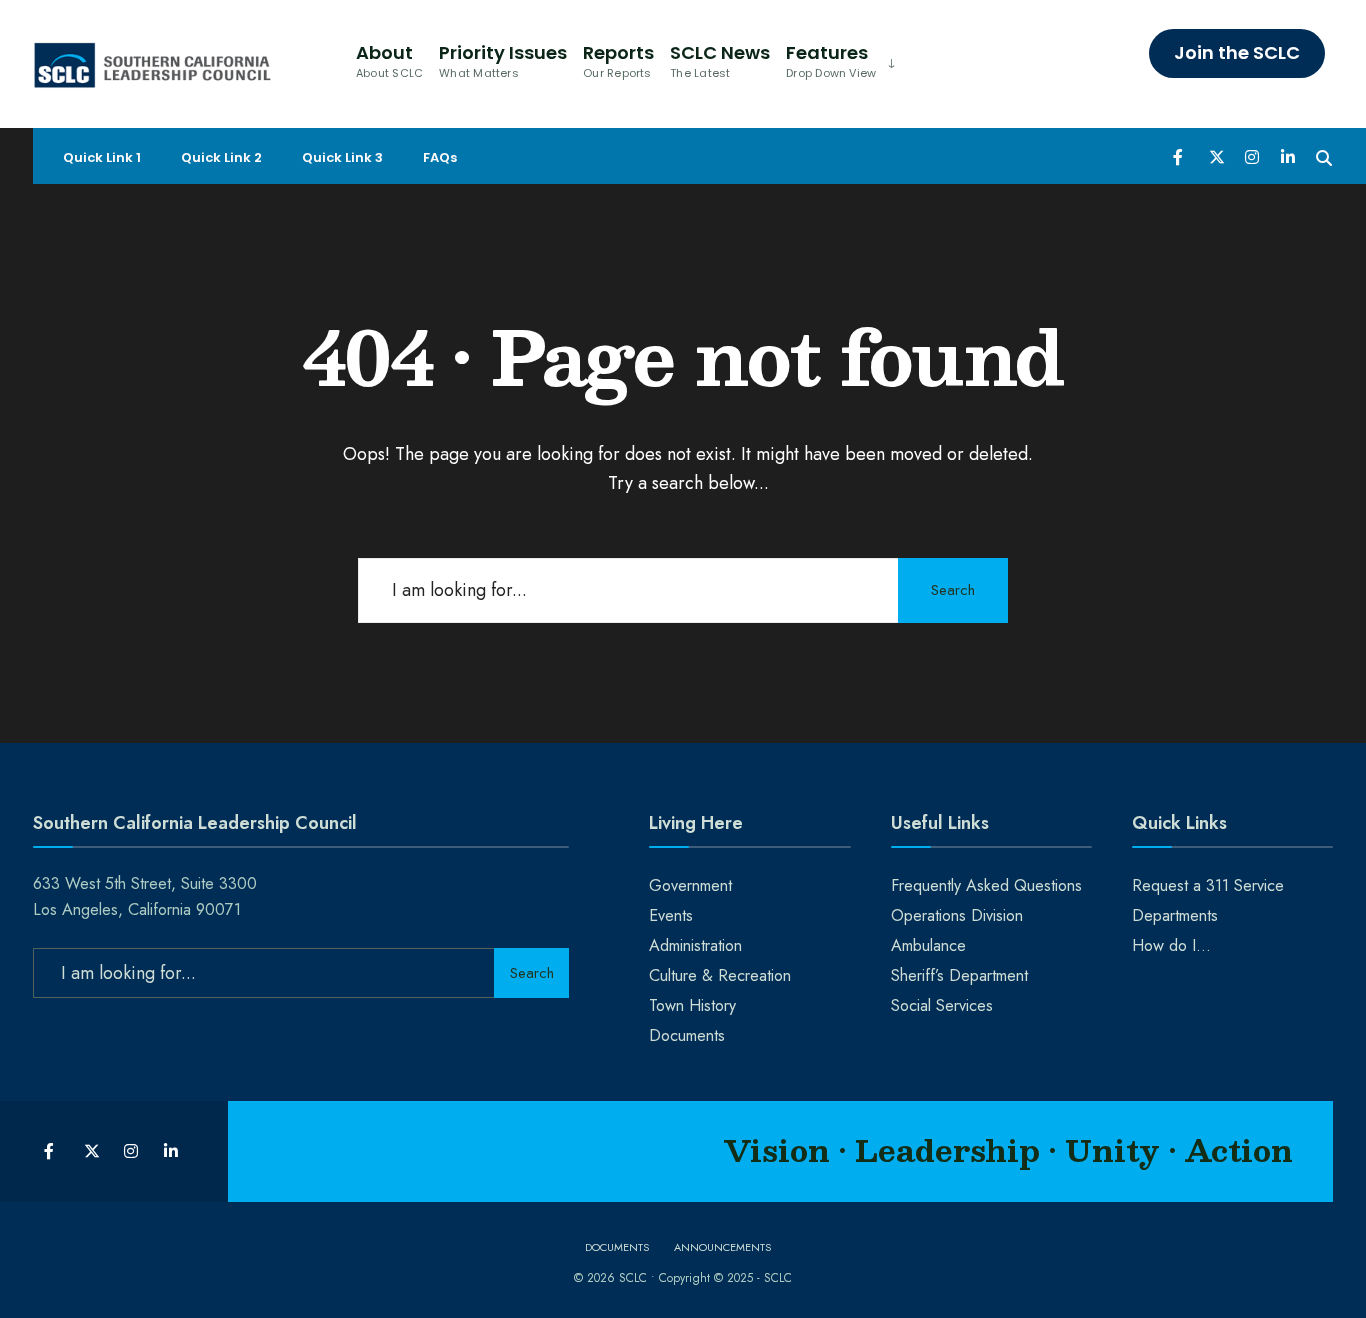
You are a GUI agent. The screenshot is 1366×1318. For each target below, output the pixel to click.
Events (671, 915)
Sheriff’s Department (959, 975)
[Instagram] (1252, 156)
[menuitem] (838, 59)
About (389, 60)
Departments (1175, 915)
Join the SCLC (1237, 52)
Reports (618, 60)
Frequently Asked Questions (986, 885)
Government (690, 885)
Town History (692, 1005)
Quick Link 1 (102, 157)
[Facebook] (1180, 156)
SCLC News (720, 60)
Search (953, 590)
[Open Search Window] (1324, 156)
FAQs (440, 157)
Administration (695, 945)
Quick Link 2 (221, 157)
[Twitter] (1216, 156)
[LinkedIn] (1288, 156)
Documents (687, 1035)
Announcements (722, 1247)
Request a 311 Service (1208, 885)
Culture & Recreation (720, 975)
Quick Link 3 (342, 157)
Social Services (942, 1005)
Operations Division (957, 915)
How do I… (1171, 945)
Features (831, 60)
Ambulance (928, 945)
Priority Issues (503, 60)
